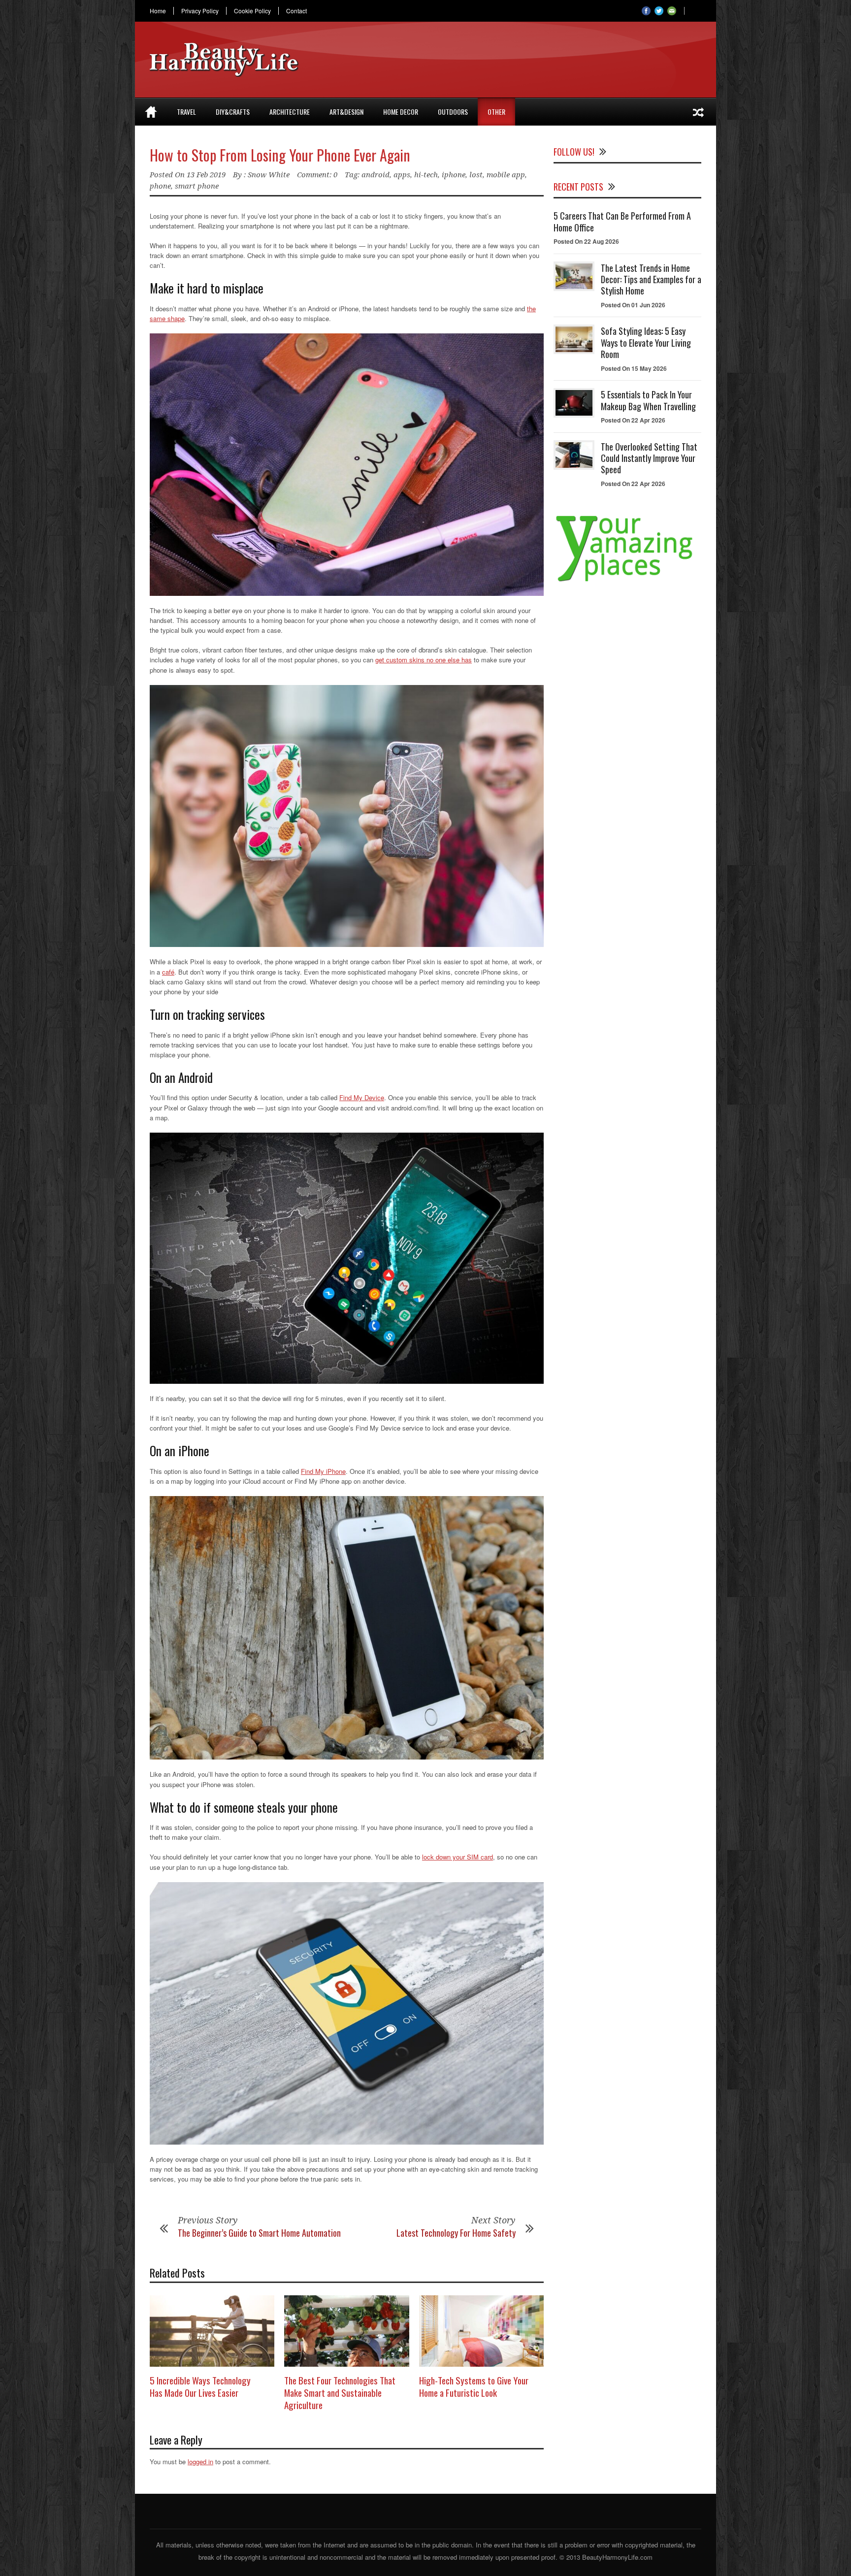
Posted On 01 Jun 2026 (633, 305)
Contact (296, 11)
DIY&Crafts (233, 112)
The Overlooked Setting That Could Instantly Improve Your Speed (649, 458)
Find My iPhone (323, 1471)
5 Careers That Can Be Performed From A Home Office (622, 221)
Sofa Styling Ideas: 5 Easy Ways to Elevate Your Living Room (646, 342)
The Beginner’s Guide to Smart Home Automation (259, 2233)
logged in (200, 2462)
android (376, 175)
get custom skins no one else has (424, 660)
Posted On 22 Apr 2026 (633, 420)
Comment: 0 (317, 175)
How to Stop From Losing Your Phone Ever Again (280, 155)
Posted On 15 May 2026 (634, 368)
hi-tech (426, 175)
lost (476, 175)
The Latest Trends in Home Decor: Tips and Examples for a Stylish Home (651, 279)
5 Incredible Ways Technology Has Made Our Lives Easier (200, 2386)
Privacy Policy (200, 11)
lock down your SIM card (458, 1857)
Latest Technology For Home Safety (456, 2233)
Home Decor (401, 112)
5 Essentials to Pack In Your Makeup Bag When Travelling (648, 400)
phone (160, 186)
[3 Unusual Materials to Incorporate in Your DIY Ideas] (698, 112)
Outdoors (453, 112)
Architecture (290, 112)
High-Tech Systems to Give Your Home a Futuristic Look (474, 2386)
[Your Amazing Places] (627, 581)
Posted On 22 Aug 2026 (586, 241)
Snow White (269, 175)
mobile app (506, 175)
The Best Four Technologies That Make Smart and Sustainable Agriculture (340, 2392)
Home (158, 11)
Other (496, 112)
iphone (454, 175)
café (168, 972)
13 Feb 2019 (206, 175)
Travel (186, 112)
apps (402, 175)
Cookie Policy (252, 11)
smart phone (197, 186)
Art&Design (346, 112)
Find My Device (362, 1097)
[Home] (151, 112)
